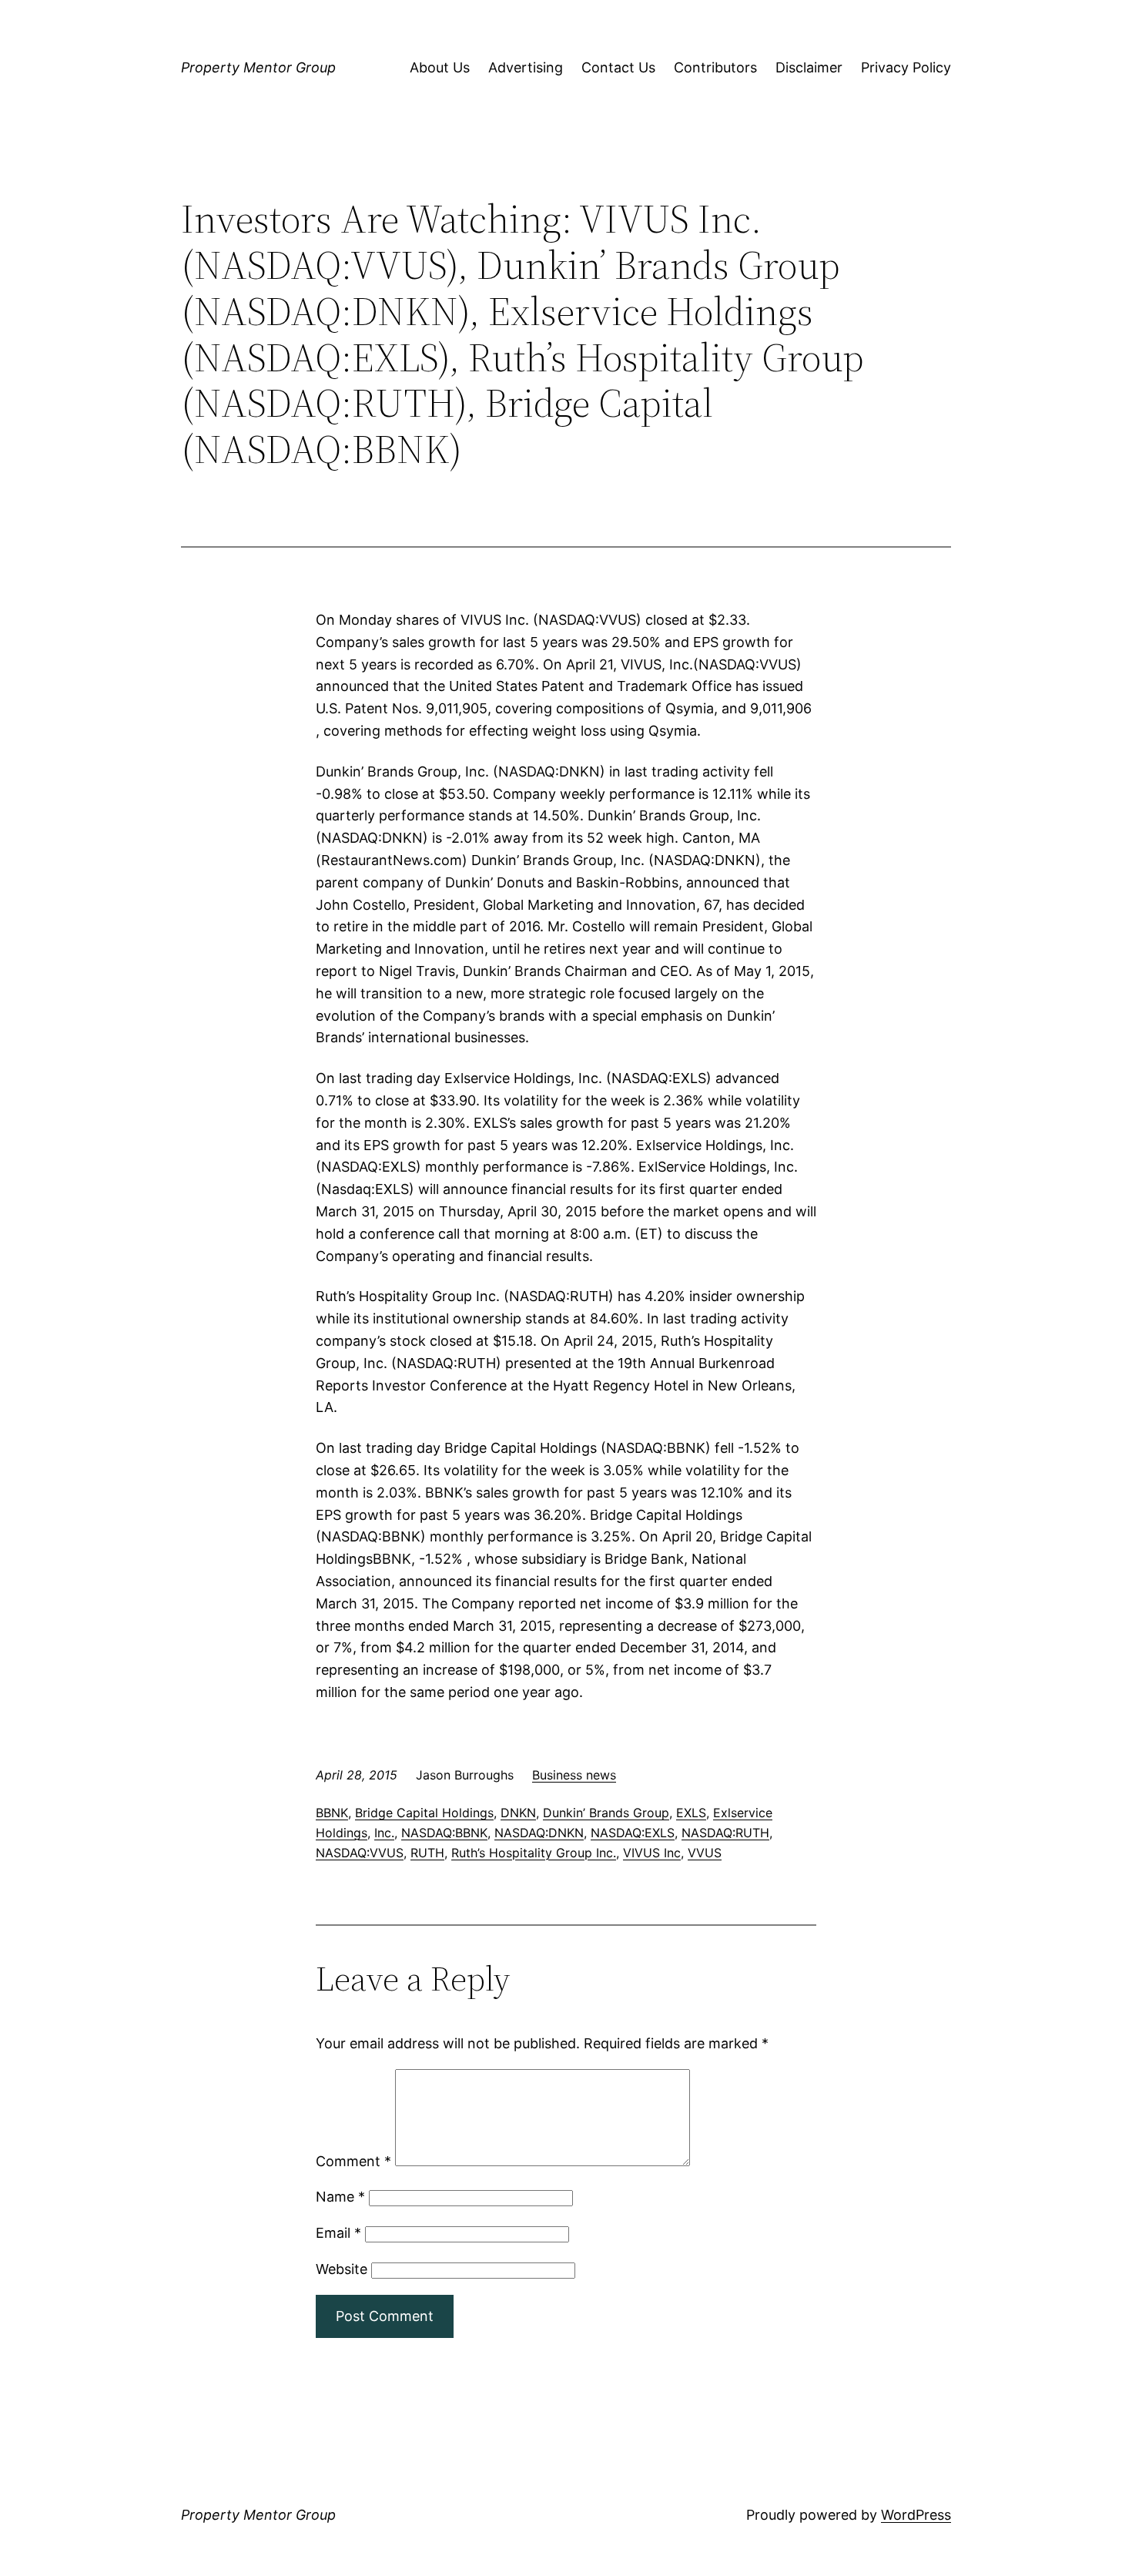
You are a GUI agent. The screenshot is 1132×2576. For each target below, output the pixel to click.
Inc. (384, 1833)
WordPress (916, 2515)
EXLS (691, 1813)
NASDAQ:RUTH (725, 1833)
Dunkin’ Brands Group (606, 1813)
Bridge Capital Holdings (424, 1813)
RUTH (427, 1853)
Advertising (526, 67)
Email (338, 2233)
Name (340, 2197)
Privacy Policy (906, 67)
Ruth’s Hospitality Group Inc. (534, 1853)
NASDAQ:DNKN (539, 1833)
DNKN (518, 1813)
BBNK (332, 1813)
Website (342, 2269)
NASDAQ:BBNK (444, 1833)
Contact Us (618, 67)
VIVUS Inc (652, 1853)
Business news (574, 1775)
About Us (440, 67)
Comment (353, 2161)
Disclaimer (809, 67)
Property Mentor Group (258, 67)
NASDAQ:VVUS (360, 1853)
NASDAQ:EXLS (633, 1833)
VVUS (705, 1853)
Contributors (715, 67)
